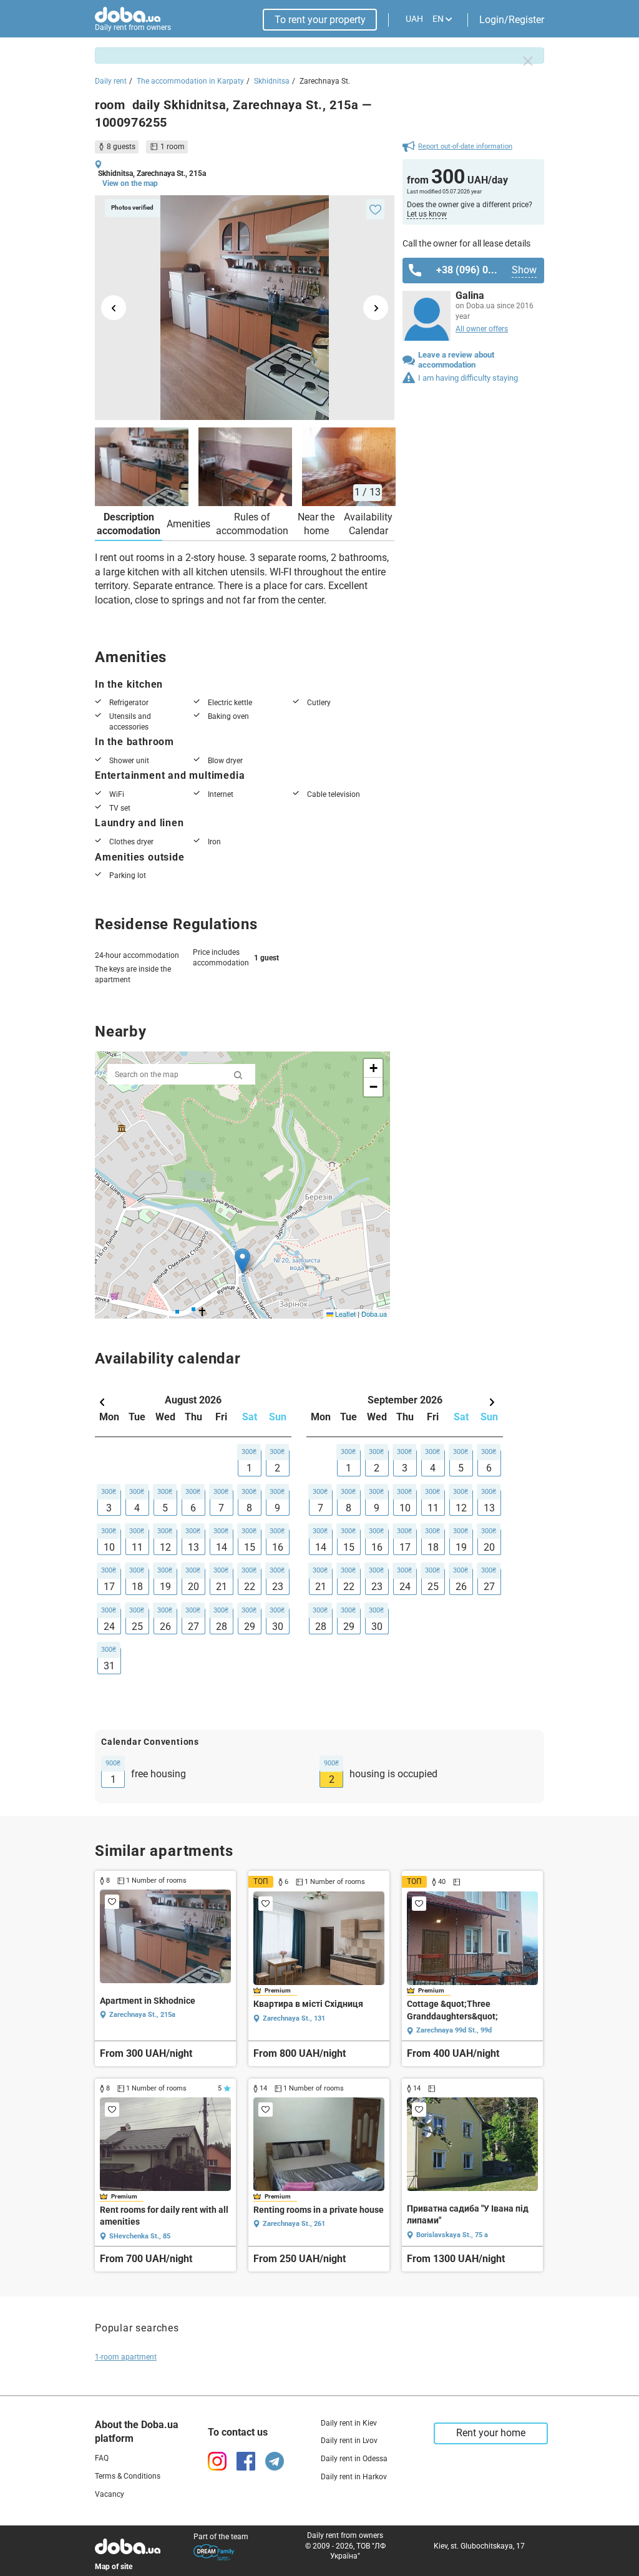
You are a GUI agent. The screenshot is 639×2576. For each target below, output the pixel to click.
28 (222, 1627)
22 (250, 1587)
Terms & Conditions (128, 2476)
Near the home (316, 524)
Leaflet (344, 1314)
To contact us (238, 2432)
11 (137, 1547)
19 (165, 1587)
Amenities (188, 524)
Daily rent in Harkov (354, 2477)
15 (250, 1547)
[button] (242, 1261)
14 (222, 1547)
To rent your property (320, 20)
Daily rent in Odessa (354, 2459)
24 (109, 1627)
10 (109, 1547)
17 (109, 1587)
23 (278, 1587)
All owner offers (482, 329)
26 (165, 1627)
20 (193, 1587)
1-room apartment (126, 2357)
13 (193, 1547)
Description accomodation (129, 524)
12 (165, 1547)
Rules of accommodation (252, 524)
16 (278, 1547)
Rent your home (491, 2433)
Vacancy (110, 2494)
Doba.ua (374, 1314)
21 (222, 1587)
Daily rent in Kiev (349, 2423)
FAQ (102, 2458)
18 (137, 1587)
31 (109, 1666)
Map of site (114, 2567)
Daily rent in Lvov (349, 2441)
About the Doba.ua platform (137, 2432)
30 (278, 1627)
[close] (528, 61)
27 (193, 1627)
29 (250, 1627)
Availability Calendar (368, 524)
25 (137, 1627)
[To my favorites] (375, 209)
